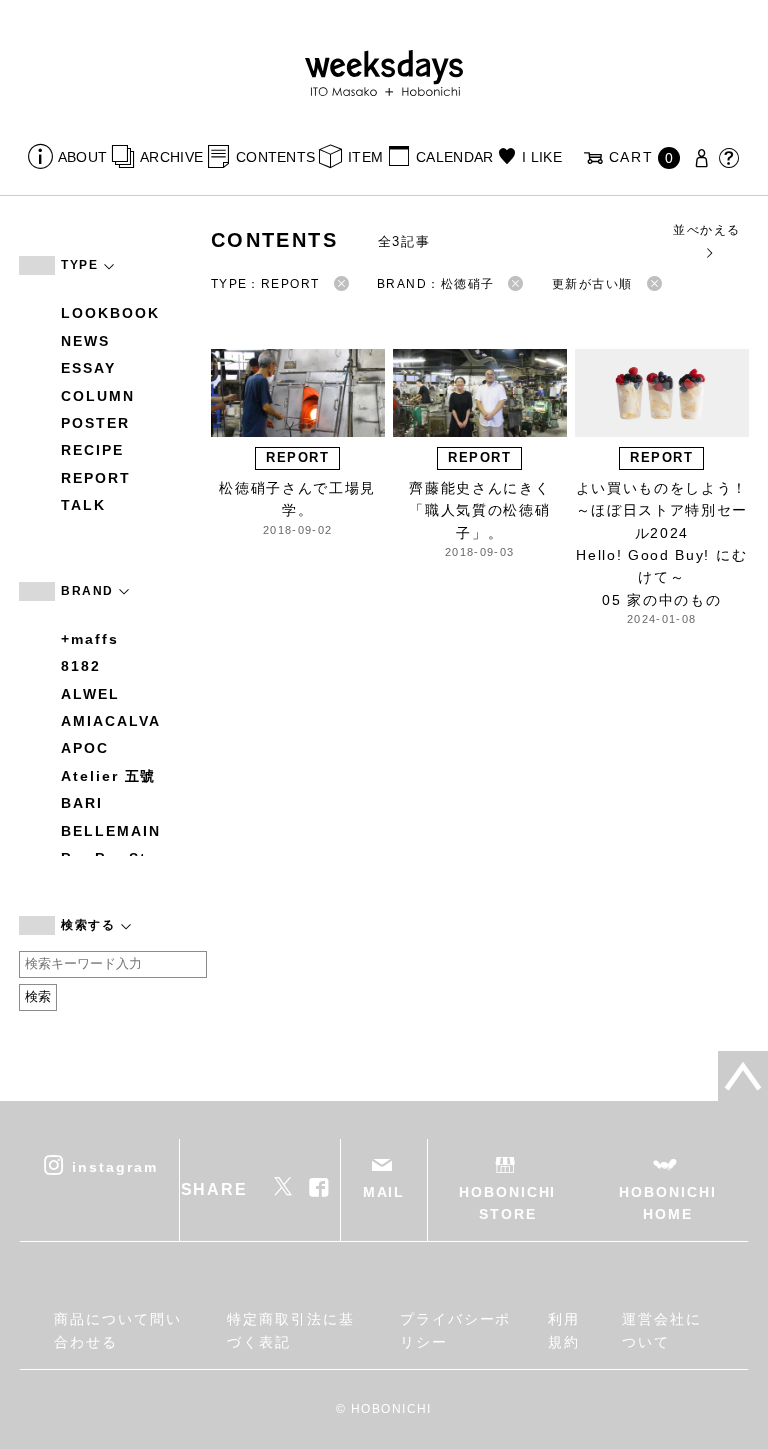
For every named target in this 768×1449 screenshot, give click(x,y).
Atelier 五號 (108, 776)
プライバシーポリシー (455, 1330)
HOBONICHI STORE (507, 1203)
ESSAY (88, 368)
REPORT (96, 478)
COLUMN (98, 396)
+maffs (90, 639)
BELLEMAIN (110, 831)
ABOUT (82, 157)
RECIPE (92, 450)
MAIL (384, 1192)
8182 (81, 666)
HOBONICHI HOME (667, 1203)
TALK (83, 505)
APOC (85, 748)
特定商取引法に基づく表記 (290, 1330)
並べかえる (706, 230)
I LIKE (542, 157)
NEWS (85, 341)
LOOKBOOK (110, 313)
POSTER (95, 423)
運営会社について (662, 1330)
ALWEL (90, 694)
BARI (82, 803)
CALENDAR (454, 157)
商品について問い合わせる (117, 1330)
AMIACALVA (110, 721)
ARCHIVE (171, 157)
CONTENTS (275, 157)
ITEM (365, 157)
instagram (114, 1166)
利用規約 (564, 1330)
